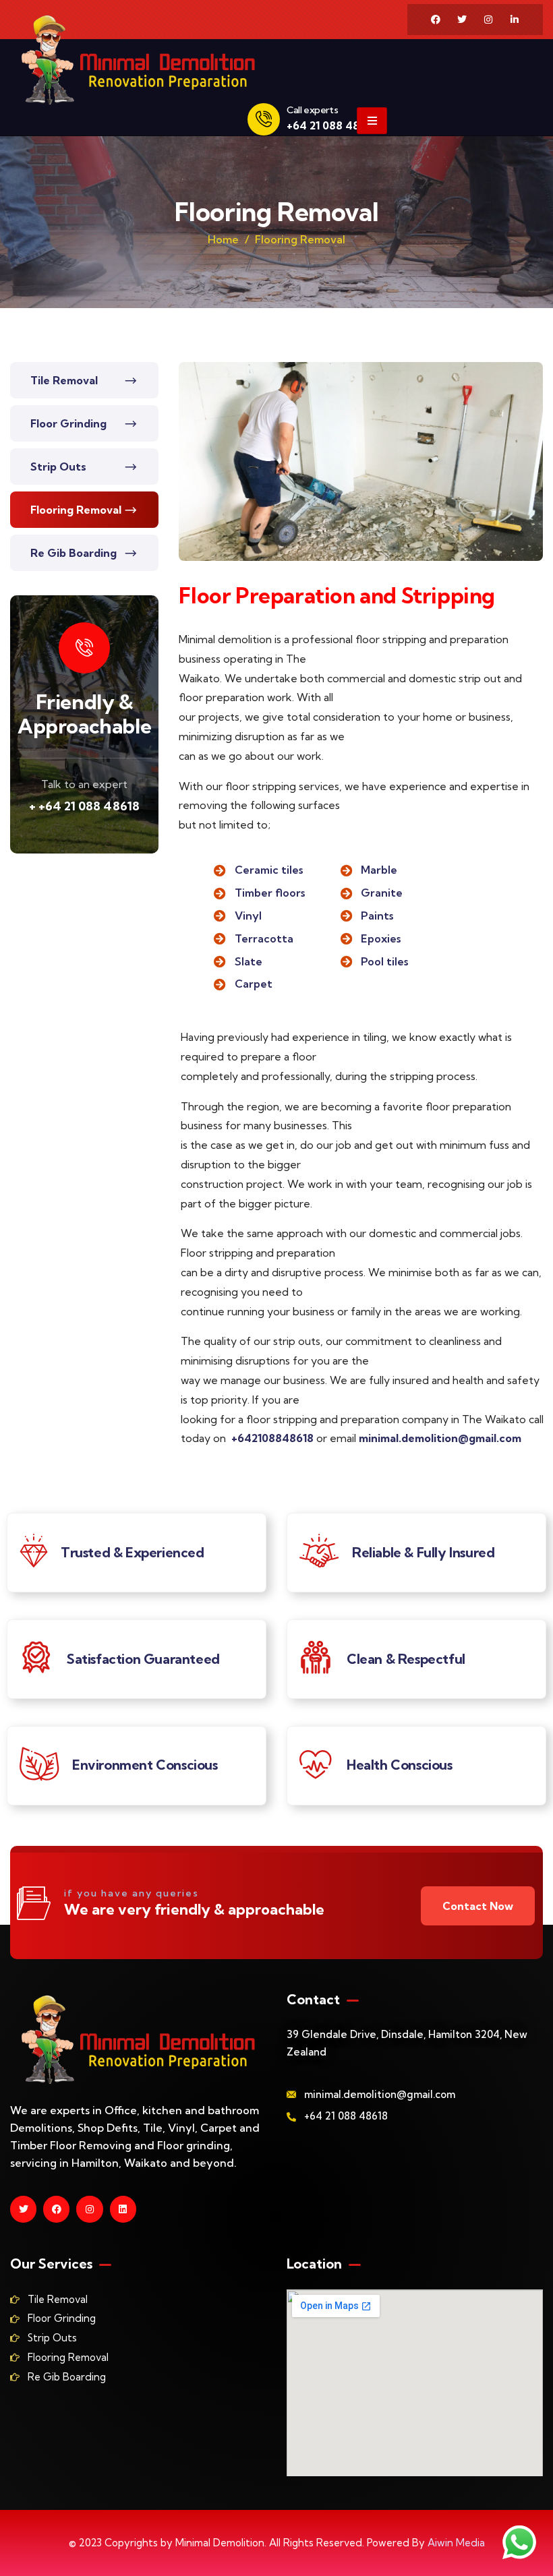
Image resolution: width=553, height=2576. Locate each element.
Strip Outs (58, 467)
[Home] (138, 60)
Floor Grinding (68, 423)
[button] (537, 469)
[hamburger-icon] (372, 121)
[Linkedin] (123, 2209)
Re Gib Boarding (74, 553)
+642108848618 (274, 1438)
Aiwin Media (456, 2543)
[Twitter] (462, 20)
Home (223, 239)
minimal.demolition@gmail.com (440, 1438)
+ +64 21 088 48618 (84, 806)
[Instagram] (488, 20)
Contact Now (478, 1906)
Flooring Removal (76, 510)
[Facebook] (436, 20)
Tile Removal (64, 380)
